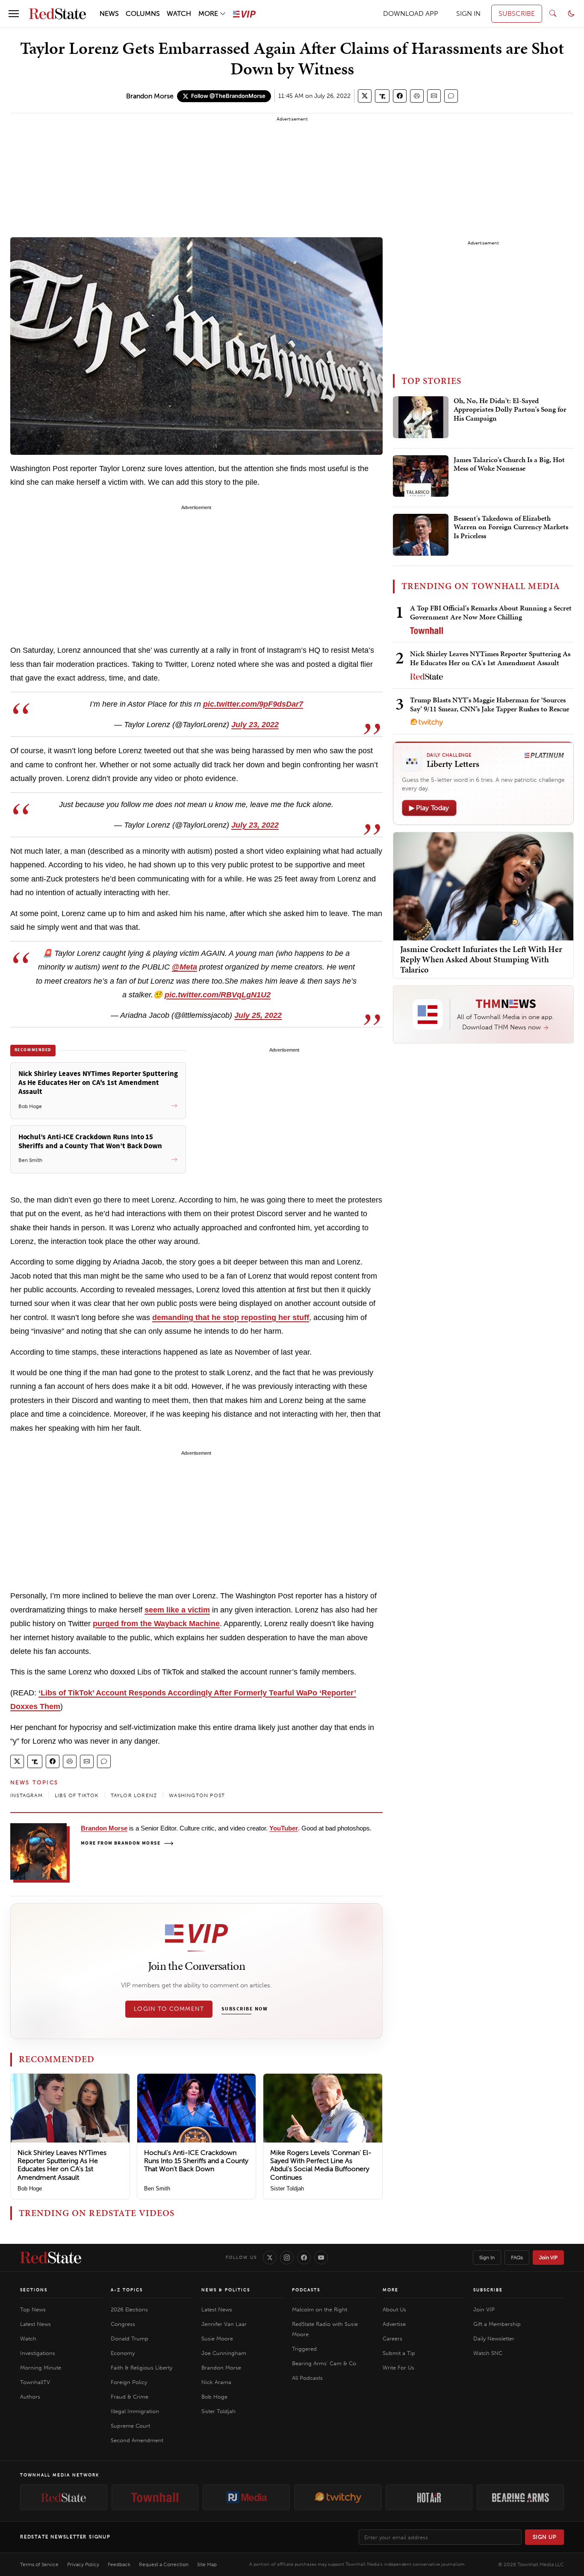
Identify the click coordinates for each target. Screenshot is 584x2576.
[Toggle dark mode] (571, 14)
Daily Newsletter (494, 2339)
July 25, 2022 (258, 1015)
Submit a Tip (399, 2353)
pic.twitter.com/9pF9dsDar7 (253, 704)
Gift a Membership (497, 2324)
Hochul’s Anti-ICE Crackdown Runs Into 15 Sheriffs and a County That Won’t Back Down (196, 2161)
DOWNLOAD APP (411, 13)
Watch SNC (488, 2353)
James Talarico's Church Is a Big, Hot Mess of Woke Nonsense (509, 464)
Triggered (304, 2349)
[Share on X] (365, 96)
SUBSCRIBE (517, 13)
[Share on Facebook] (400, 96)
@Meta (184, 967)
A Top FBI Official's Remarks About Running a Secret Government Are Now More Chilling (491, 612)
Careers (392, 2339)
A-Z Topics (127, 2290)
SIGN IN (468, 13)
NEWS (109, 13)
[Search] (553, 14)
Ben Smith (157, 2188)
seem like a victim (177, 1610)
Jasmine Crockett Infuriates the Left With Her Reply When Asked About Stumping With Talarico (481, 959)
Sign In (487, 2258)
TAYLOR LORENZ (134, 1795)
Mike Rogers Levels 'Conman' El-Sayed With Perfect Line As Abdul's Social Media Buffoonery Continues (321, 2165)
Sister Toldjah (287, 2188)
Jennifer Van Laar (224, 2324)
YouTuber (284, 1828)
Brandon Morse (150, 96)
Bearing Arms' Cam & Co (324, 2363)
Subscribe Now (245, 2009)
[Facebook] (304, 2258)
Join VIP (548, 2258)
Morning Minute (41, 2368)
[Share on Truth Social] (382, 96)
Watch (28, 2339)
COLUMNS (143, 13)
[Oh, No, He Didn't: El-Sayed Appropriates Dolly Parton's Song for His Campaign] (421, 417)
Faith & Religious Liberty (142, 2368)
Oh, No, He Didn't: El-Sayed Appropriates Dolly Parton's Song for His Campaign (510, 410)
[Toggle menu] (14, 14)
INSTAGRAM (27, 1795)
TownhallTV (35, 2382)
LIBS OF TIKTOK (77, 1795)
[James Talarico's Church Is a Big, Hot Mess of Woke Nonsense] (421, 476)
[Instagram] (287, 2258)
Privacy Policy (83, 2564)
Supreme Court (130, 2426)
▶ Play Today (429, 808)
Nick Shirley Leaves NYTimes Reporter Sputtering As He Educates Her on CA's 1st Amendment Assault (62, 2165)
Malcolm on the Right (320, 2309)
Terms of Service (39, 2564)
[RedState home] (51, 2258)
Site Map (207, 2564)
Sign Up (545, 2537)
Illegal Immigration (135, 2411)
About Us (394, 2309)
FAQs (517, 2258)
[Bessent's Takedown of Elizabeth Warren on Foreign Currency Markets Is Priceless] (421, 535)
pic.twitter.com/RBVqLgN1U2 (218, 995)
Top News (33, 2309)
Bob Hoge (30, 2188)
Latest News (35, 2324)
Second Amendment (137, 2440)
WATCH (179, 13)
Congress (123, 2324)
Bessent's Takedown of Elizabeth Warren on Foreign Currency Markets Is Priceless (511, 527)
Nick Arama (216, 2382)
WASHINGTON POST (197, 1795)
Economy (123, 2353)
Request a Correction (164, 2564)
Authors (30, 2397)
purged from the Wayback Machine (156, 1624)
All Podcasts (307, 2378)
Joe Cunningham (224, 2353)
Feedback (119, 2564)
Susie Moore (217, 2339)
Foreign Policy (129, 2382)
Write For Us (398, 2368)
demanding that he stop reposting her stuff (231, 1317)
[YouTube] (321, 2258)
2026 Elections (129, 2309)
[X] (270, 2258)
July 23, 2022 (255, 725)
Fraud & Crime (130, 2397)
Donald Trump (130, 2339)
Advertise (394, 2324)
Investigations (38, 2353)
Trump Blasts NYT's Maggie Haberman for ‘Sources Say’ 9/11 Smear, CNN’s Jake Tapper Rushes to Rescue (490, 704)
